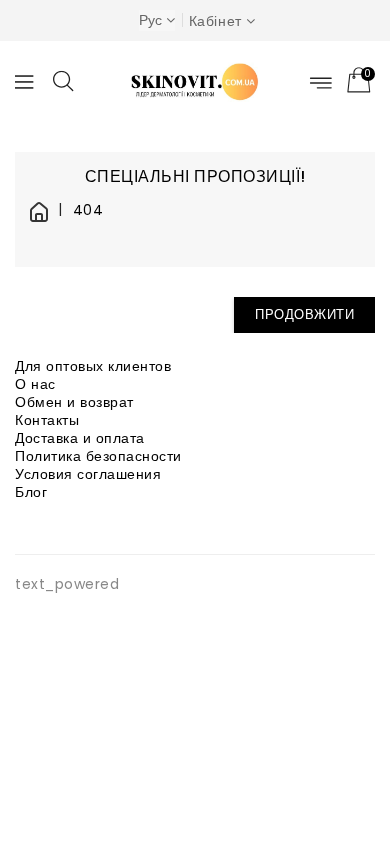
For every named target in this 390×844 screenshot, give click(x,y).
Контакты (47, 420)
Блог (31, 492)
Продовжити (304, 314)
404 (88, 210)
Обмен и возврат (74, 402)
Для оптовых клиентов (93, 366)
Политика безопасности (98, 456)
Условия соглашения (88, 474)
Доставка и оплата (80, 438)
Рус (150, 20)
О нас (35, 384)
